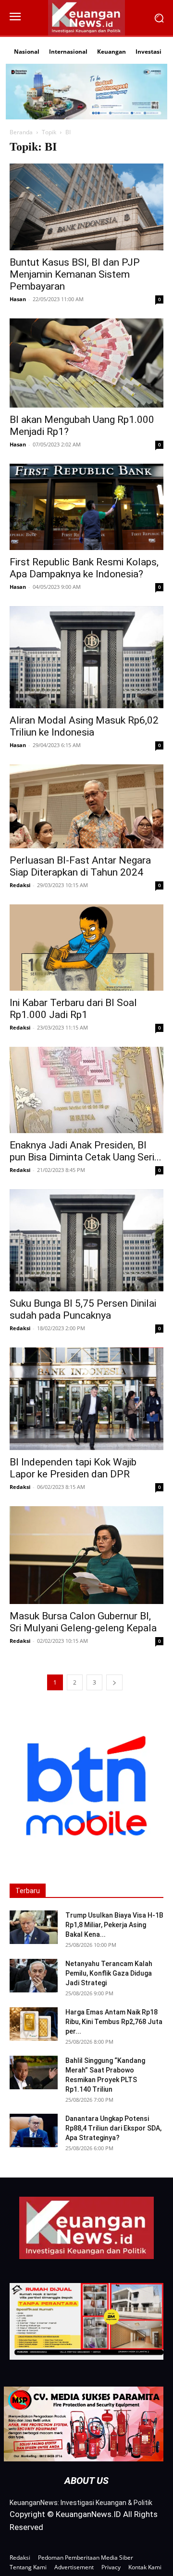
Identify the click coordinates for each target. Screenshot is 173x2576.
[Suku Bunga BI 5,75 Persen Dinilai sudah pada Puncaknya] (86, 1240)
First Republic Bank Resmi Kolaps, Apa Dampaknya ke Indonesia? (84, 568)
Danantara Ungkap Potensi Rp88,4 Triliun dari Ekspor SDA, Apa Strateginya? (113, 2128)
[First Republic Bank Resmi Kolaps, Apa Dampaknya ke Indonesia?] (86, 507)
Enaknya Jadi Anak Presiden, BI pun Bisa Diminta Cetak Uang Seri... (86, 1151)
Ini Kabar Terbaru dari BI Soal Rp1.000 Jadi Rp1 (73, 1009)
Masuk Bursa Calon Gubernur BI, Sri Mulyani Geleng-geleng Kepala (83, 1622)
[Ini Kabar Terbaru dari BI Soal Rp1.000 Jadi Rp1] (86, 948)
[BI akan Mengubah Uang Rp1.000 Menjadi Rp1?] (86, 363)
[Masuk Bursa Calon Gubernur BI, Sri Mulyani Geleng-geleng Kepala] (86, 1555)
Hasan (18, 299)
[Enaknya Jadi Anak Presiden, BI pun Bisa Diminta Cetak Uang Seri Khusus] (86, 1090)
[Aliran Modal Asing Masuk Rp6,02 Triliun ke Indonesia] (86, 657)
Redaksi (20, 885)
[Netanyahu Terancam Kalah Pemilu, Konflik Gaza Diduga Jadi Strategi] (34, 1976)
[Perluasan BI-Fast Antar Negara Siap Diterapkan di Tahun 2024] (86, 806)
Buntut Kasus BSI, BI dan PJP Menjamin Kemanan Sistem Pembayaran (75, 274)
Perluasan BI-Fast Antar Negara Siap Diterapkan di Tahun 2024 (80, 866)
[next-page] (114, 1682)
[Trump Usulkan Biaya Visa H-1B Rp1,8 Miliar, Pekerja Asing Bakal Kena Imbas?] (34, 1927)
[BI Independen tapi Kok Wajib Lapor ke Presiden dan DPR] (86, 1399)
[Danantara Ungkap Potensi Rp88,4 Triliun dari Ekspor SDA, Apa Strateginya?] (34, 2131)
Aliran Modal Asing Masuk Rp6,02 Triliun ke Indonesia (84, 726)
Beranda (21, 132)
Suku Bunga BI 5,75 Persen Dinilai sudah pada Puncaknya (83, 1309)
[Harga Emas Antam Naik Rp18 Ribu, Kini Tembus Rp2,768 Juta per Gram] (34, 2024)
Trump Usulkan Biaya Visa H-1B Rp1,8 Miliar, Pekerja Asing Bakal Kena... (114, 1925)
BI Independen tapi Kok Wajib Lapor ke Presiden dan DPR (73, 1468)
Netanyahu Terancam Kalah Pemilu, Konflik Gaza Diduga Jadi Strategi (109, 1973)
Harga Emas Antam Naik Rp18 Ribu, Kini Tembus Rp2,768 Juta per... (114, 2022)
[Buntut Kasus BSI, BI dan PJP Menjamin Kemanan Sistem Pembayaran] (86, 207)
